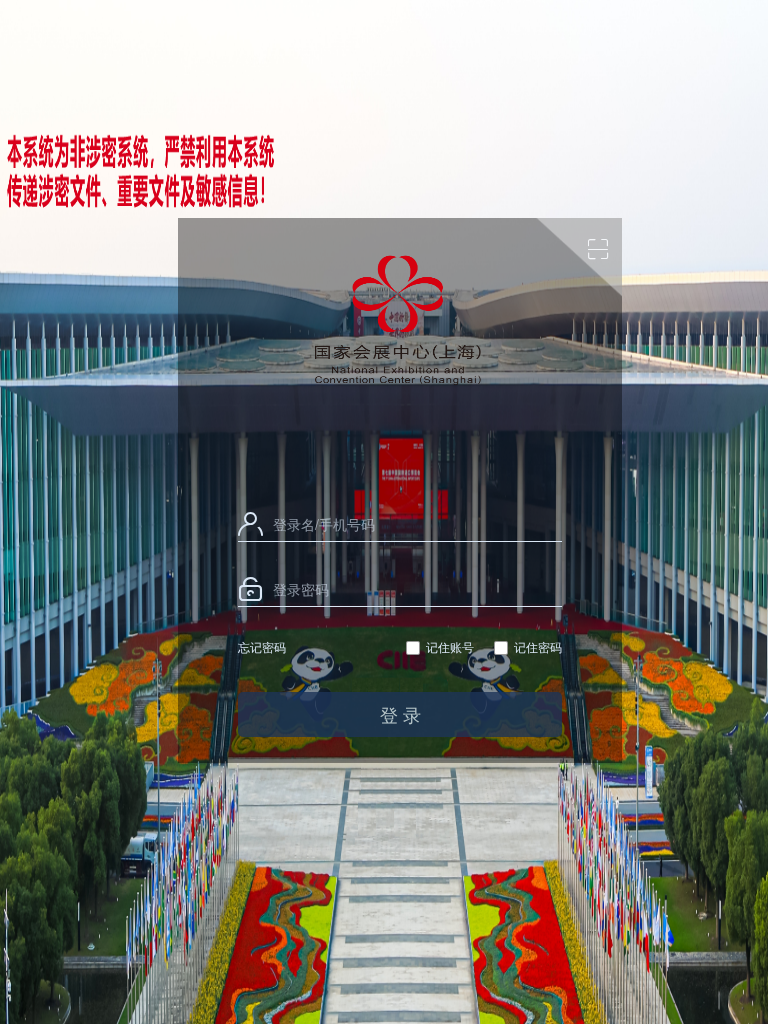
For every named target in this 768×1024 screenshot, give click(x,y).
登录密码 (301, 589)
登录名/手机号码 (324, 524)
